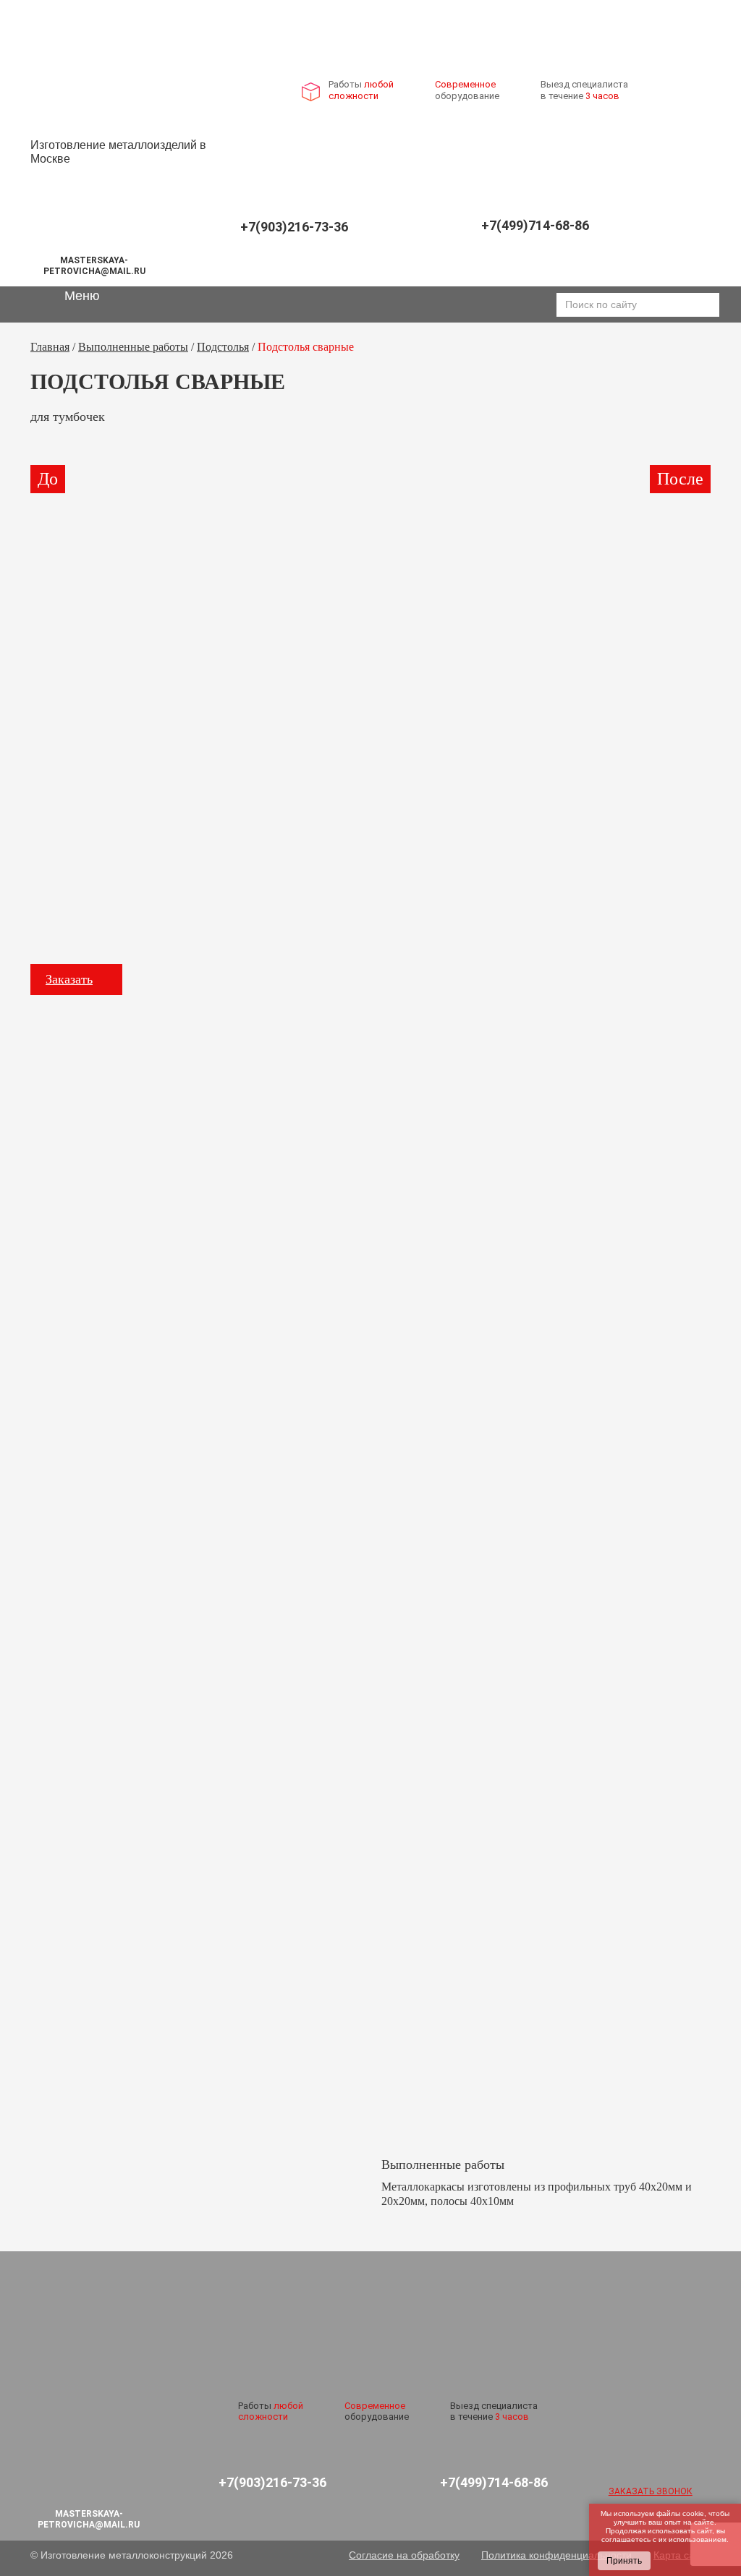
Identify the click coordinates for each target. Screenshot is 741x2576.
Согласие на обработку (404, 2555)
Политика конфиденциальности (556, 2555)
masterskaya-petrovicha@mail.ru (94, 265)
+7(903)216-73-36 (294, 227)
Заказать (69, 979)
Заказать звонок (651, 2491)
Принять (624, 2561)
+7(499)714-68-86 (535, 225)
